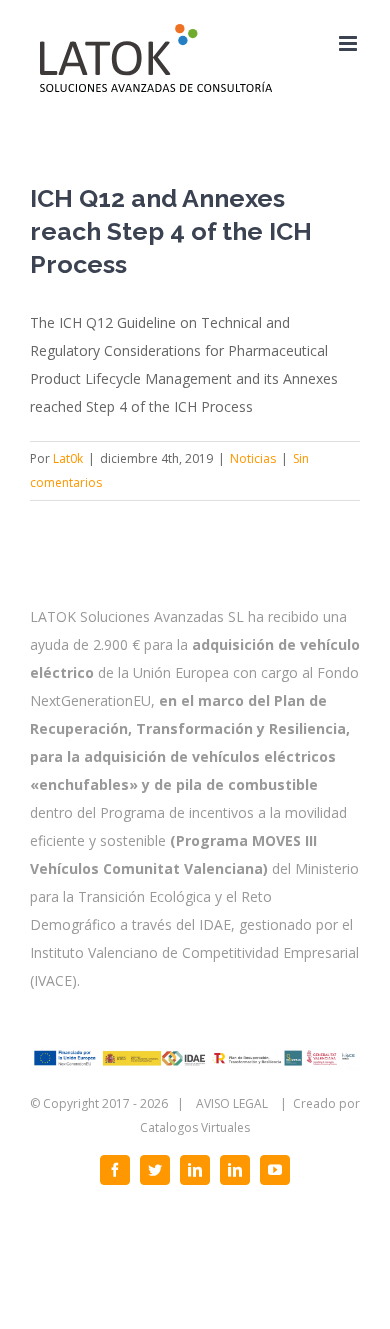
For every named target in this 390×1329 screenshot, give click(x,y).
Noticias (253, 458)
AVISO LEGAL (232, 1103)
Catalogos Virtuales (195, 1127)
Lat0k (68, 458)
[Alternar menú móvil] (349, 43)
